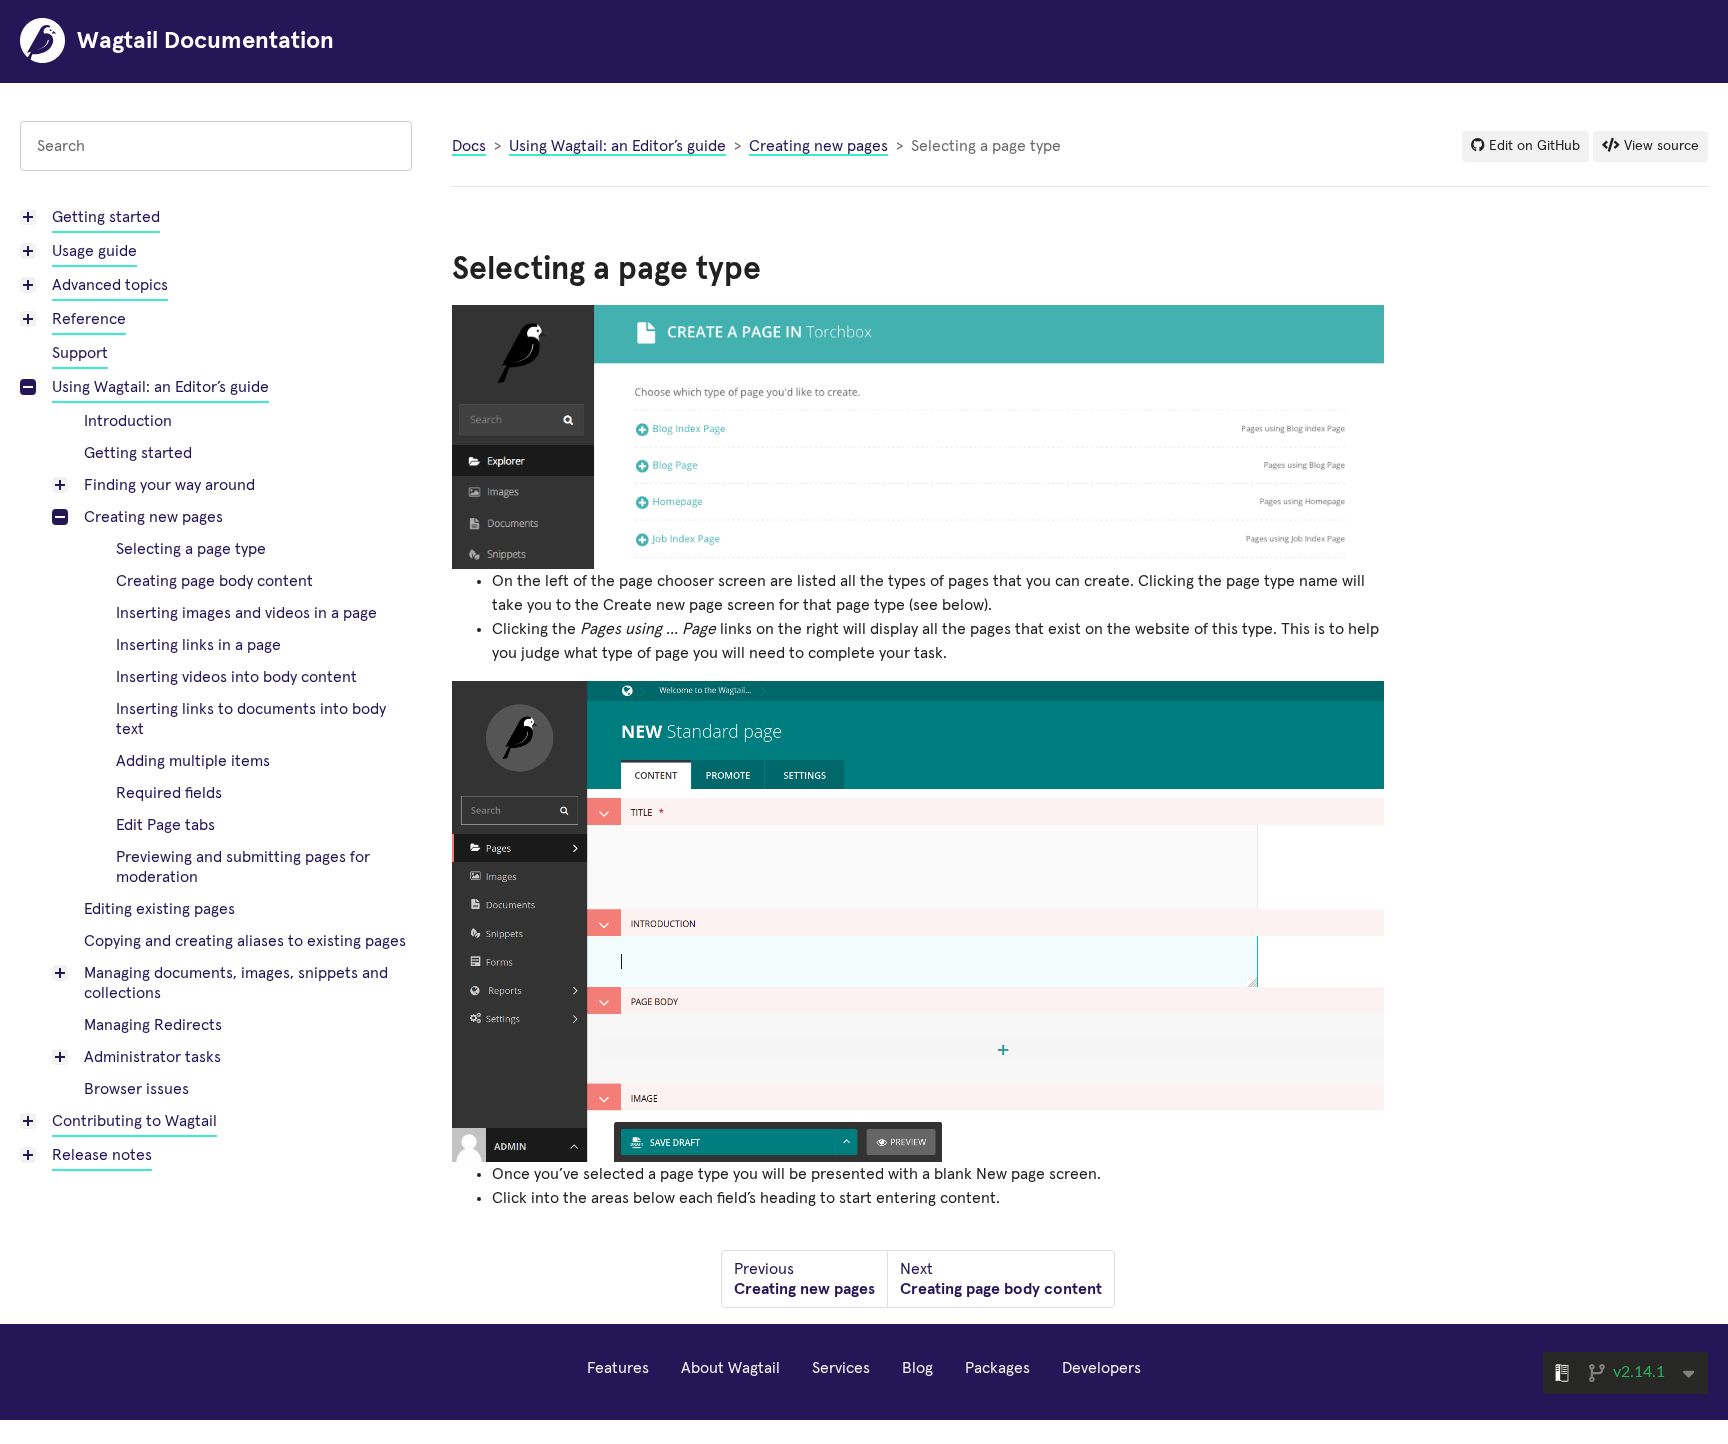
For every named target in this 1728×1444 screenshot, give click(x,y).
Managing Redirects (153, 1025)
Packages (997, 1368)
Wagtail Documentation (205, 41)
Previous (804, 1279)
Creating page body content (214, 581)
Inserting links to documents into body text (251, 719)
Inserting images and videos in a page (246, 613)
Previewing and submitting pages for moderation (243, 867)
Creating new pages (153, 517)
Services (841, 1368)
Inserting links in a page (198, 645)
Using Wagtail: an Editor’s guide (160, 387)
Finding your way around (169, 485)
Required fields (169, 793)
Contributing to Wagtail (134, 1121)
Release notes (102, 1155)
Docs (469, 146)
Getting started (106, 217)
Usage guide (94, 251)
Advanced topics (110, 285)
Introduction (128, 421)
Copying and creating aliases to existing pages (245, 941)
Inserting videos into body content (236, 677)
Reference (89, 319)
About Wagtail (730, 1368)
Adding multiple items (193, 761)
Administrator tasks (152, 1057)
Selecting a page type (191, 549)
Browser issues (136, 1089)
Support (80, 353)
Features (618, 1368)
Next (1001, 1279)
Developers (1101, 1368)
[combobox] (216, 146)
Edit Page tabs (165, 825)
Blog (917, 1368)
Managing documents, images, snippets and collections (236, 983)
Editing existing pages (159, 909)
